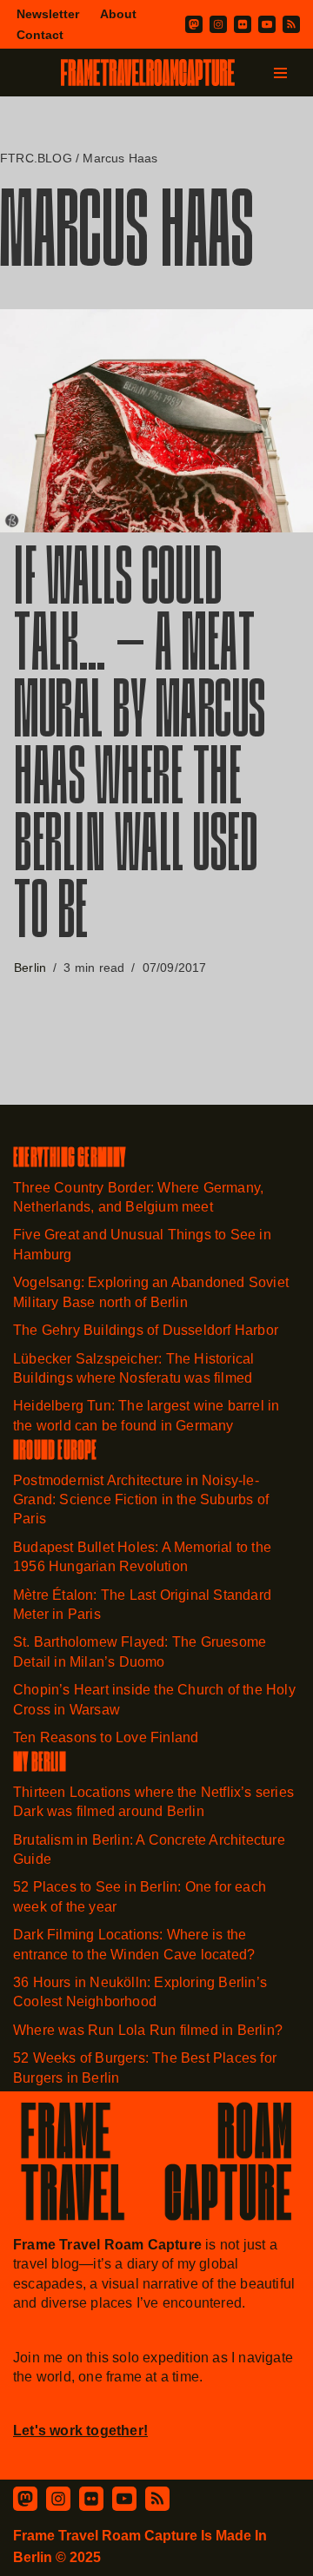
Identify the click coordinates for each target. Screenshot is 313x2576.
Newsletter (48, 14)
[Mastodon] (194, 24)
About (118, 14)
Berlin (30, 968)
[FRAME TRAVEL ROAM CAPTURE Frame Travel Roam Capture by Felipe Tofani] (148, 73)
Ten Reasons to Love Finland (106, 1737)
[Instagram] (218, 24)
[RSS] (291, 24)
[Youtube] (267, 24)
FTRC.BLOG (36, 158)
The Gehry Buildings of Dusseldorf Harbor (147, 1330)
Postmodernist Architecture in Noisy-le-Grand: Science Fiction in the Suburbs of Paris (141, 1500)
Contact (40, 35)
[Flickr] (243, 24)
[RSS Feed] (157, 2499)
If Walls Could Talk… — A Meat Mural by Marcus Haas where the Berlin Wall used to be (140, 750)
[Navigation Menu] (280, 73)
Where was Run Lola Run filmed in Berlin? (148, 2030)
